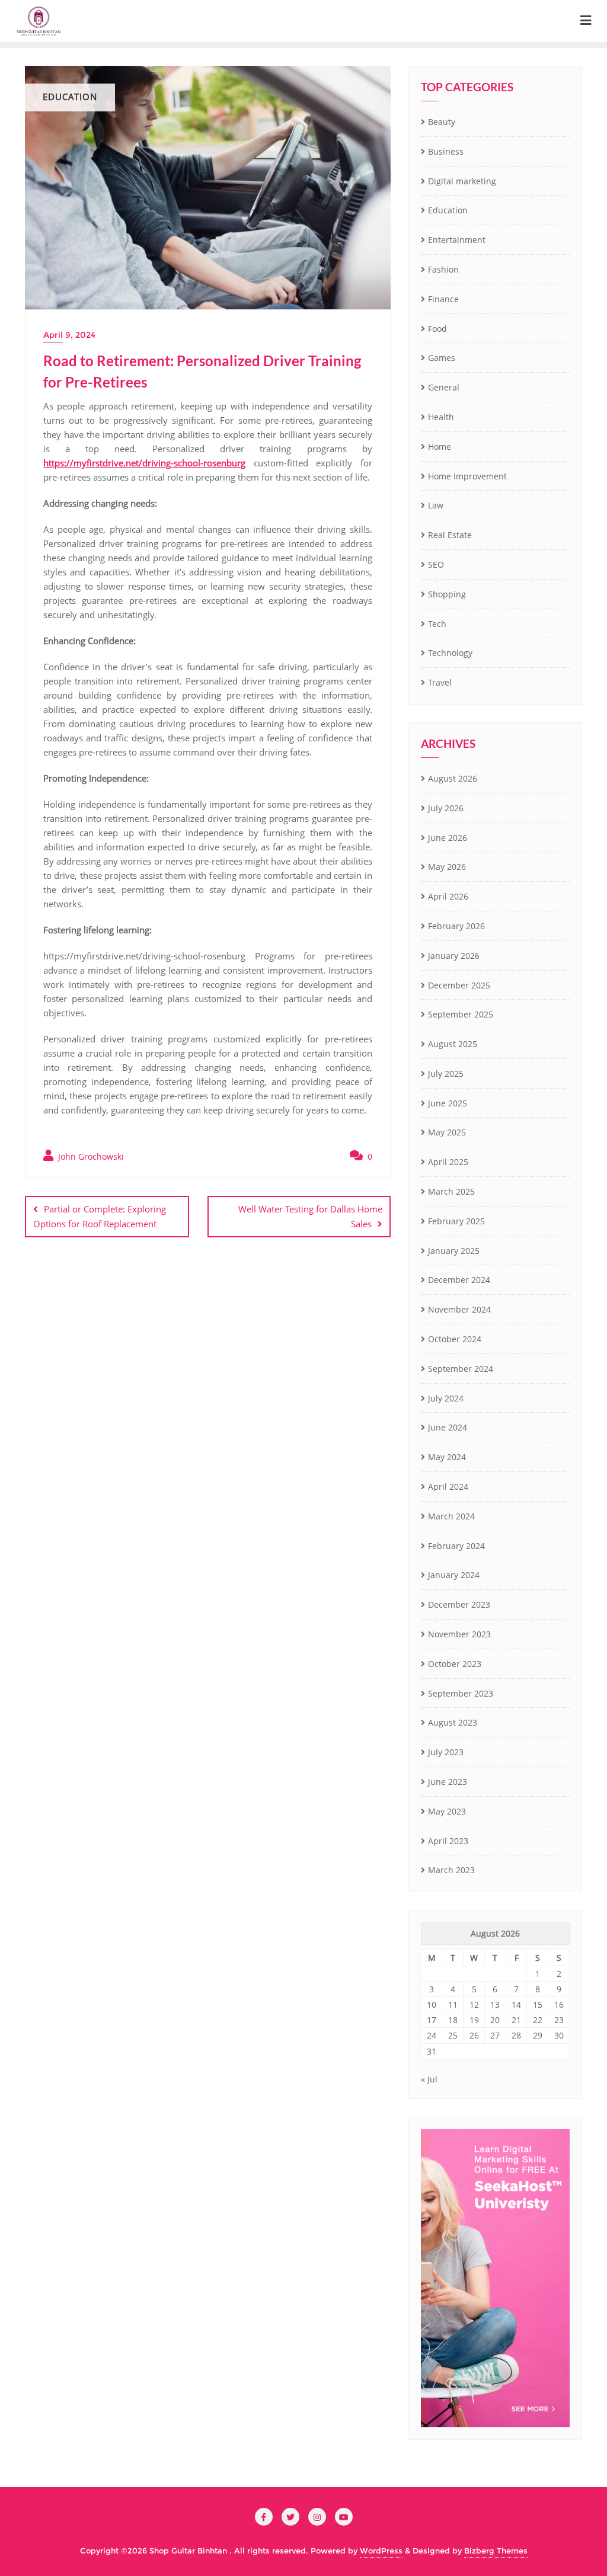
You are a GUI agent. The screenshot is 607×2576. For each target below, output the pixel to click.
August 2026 (453, 778)
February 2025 (456, 1221)
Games (442, 358)
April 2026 (448, 896)
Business (446, 151)
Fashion (443, 269)
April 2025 (448, 1162)
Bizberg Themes (496, 2551)
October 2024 (455, 1339)
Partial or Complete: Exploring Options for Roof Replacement (100, 1216)
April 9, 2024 (69, 335)
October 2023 (455, 1664)
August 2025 (453, 1044)
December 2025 (459, 985)
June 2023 (448, 1782)
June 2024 (448, 1427)
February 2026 (456, 926)
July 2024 (446, 1398)
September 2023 (461, 1693)
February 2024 (456, 1546)
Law (436, 505)
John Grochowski (90, 1156)
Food (437, 329)
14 (516, 2004)
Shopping (447, 594)
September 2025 (461, 1014)
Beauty (442, 122)
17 (432, 2020)
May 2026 (447, 867)
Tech (437, 624)
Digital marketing (462, 181)
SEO (436, 564)
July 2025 (446, 1073)
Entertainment (457, 240)
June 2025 (448, 1103)
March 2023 (451, 1870)
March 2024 (451, 1516)
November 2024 (459, 1309)
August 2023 (453, 1722)
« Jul (429, 2079)
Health (441, 417)
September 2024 (461, 1369)
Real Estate (450, 535)
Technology (450, 653)
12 (474, 2004)
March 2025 (451, 1191)
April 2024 (448, 1487)
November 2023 (459, 1634)
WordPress (381, 2551)
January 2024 (454, 1575)
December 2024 (459, 1280)
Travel (440, 682)
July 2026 (446, 808)
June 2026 (448, 838)
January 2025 (454, 1251)
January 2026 (454, 956)
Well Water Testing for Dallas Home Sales (310, 1216)
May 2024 (447, 1457)
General (444, 387)
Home (440, 447)
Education (448, 210)
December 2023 (459, 1604)
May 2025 (447, 1132)
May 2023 (447, 1811)
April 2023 (448, 1841)
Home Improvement (467, 476)
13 (495, 2004)
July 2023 (446, 1752)
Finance (443, 299)
